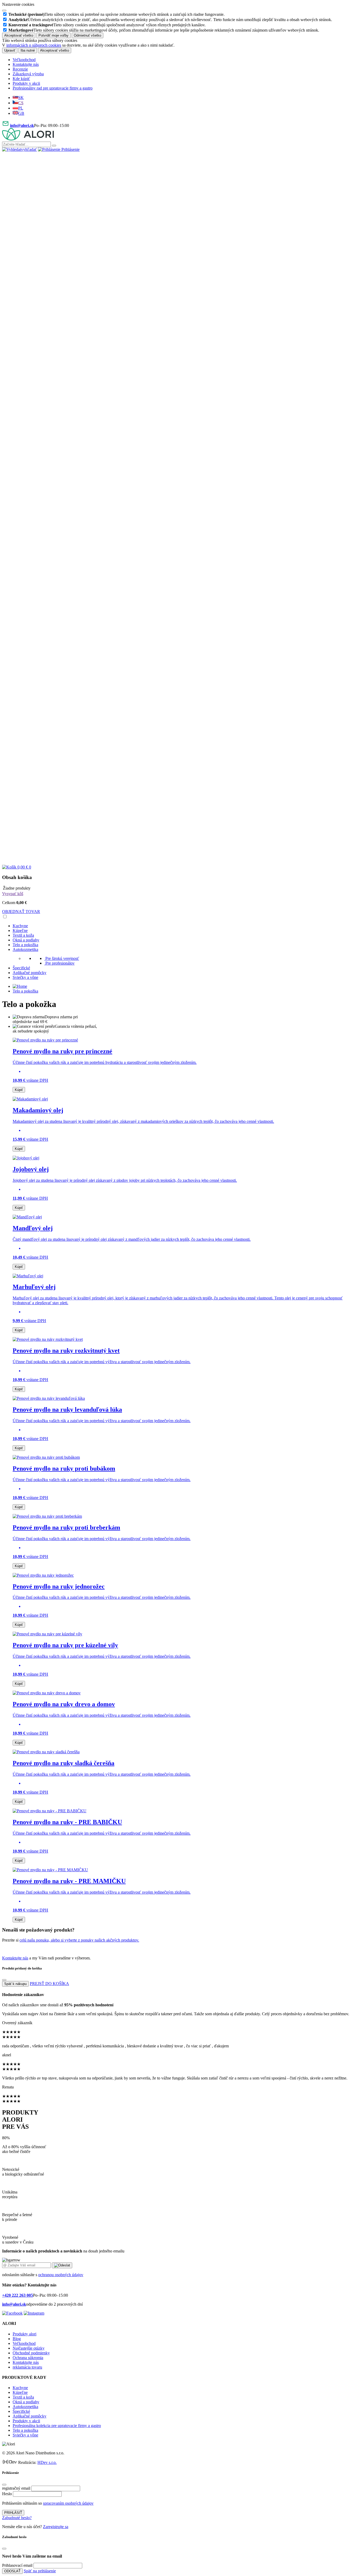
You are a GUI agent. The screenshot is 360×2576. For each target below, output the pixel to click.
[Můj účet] (180, 506)
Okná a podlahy (26, 940)
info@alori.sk (22, 125)
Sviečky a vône (25, 977)
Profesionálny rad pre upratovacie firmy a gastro (53, 88)
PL (21, 108)
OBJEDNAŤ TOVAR (21, 912)
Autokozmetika (25, 949)
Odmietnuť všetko (87, 35)
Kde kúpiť (21, 79)
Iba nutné (28, 50)
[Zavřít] (4, 1980)
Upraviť (10, 50)
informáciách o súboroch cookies (34, 45)
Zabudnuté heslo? (17, 2518)
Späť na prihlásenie (40, 2571)
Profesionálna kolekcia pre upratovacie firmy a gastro (57, 2426)
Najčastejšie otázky (29, 2348)
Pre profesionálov (60, 963)
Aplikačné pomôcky (30, 973)
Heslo (7, 2494)
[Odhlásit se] (180, 862)
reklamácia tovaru (27, 2367)
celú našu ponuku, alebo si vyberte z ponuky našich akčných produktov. (79, 1940)
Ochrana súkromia (28, 2358)
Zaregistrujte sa (56, 2527)
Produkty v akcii (26, 83)
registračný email (16, 2488)
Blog (17, 2339)
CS (21, 103)
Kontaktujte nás (26, 64)
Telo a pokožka (25, 945)
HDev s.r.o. (47, 2462)
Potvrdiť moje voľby (53, 35)
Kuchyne (20, 926)
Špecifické (21, 968)
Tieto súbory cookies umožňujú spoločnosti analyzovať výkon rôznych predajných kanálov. (107, 25)
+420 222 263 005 (18, 2295)
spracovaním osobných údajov (68, 2503)
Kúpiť (19, 1090)
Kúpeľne (20, 930)
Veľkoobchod (24, 60)
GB (21, 113)
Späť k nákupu (15, 1984)
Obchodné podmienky (31, 2353)
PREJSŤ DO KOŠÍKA (49, 1984)
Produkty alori (25, 2334)
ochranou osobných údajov (61, 2275)
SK (21, 98)
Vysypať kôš (13, 894)
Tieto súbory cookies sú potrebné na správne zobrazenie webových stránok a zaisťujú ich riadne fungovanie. (116, 14)
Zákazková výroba (28, 74)
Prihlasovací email (17, 2565)
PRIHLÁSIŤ (13, 2513)
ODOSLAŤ (12, 2571)
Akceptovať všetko (19, 35)
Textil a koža (23, 935)
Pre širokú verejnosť (62, 958)
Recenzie (20, 69)
